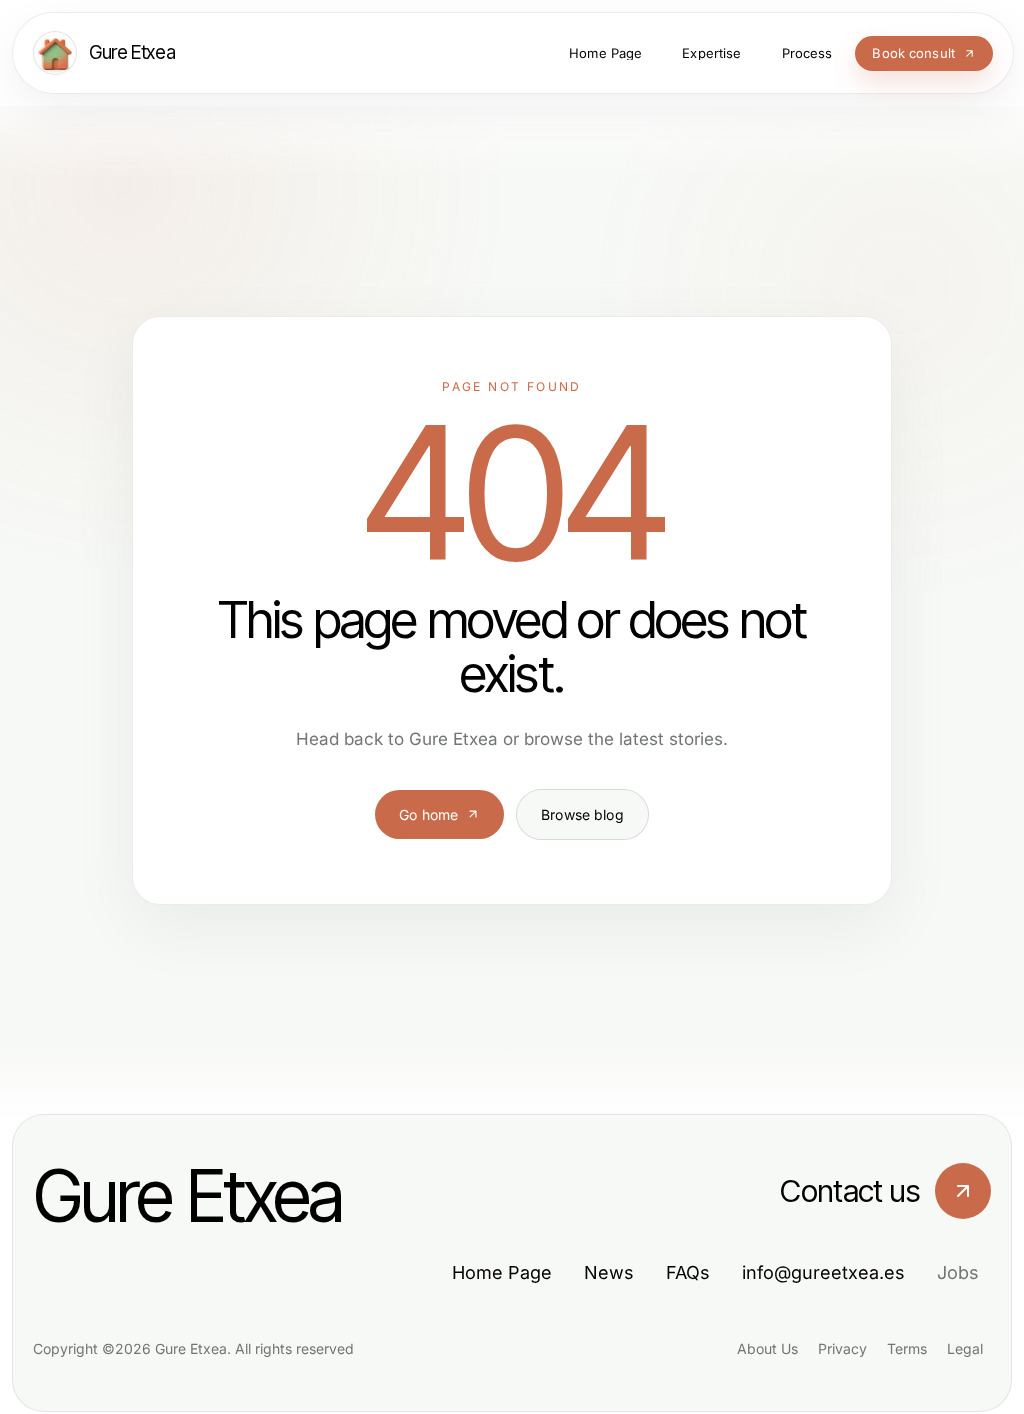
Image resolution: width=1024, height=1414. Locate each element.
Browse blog (582, 814)
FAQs (688, 1272)
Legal (965, 1348)
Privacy (842, 1348)
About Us (767, 1348)
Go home (428, 814)
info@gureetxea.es (823, 1272)
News (609, 1272)
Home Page (502, 1272)
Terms (907, 1348)
